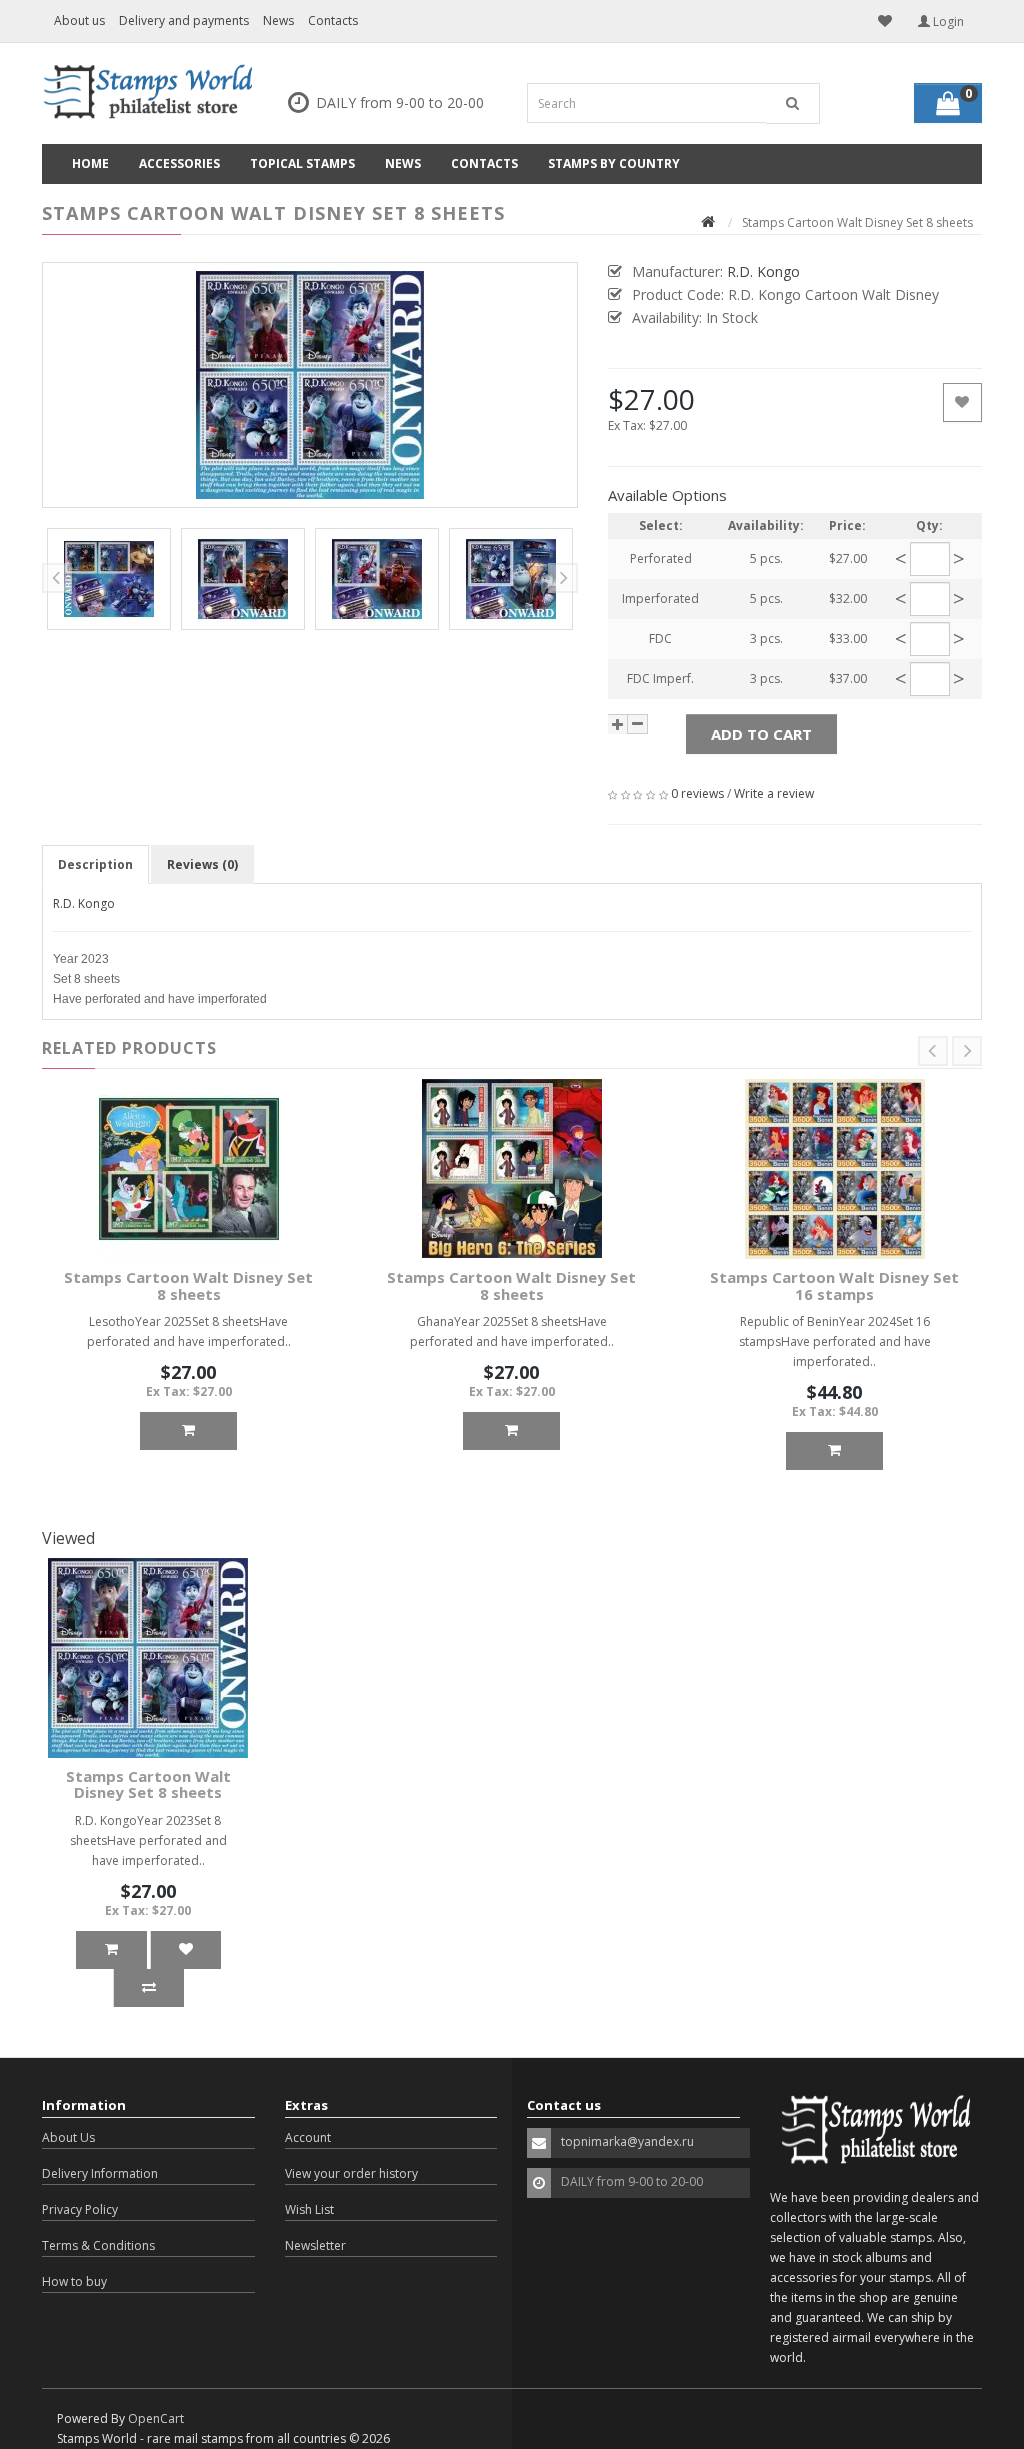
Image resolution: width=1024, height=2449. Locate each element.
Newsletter (315, 2245)
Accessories (179, 163)
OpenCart (156, 2418)
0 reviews (697, 793)
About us (79, 20)
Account (308, 2137)
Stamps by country (614, 163)
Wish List (309, 2209)
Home (90, 163)
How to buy (74, 2281)
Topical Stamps (302, 163)
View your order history (351, 2173)
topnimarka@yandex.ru (627, 2141)
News (278, 20)
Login (947, 21)
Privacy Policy (80, 2209)
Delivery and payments (184, 20)
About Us (68, 2137)
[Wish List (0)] (885, 21)
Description (95, 864)
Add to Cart (761, 734)
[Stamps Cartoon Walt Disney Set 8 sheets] (310, 385)
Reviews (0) (202, 864)
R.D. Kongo (84, 903)
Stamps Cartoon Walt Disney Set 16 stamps (834, 1285)
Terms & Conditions (98, 2245)
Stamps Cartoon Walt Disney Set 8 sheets (188, 1285)
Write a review (774, 793)
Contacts (333, 20)
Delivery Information (100, 2173)
